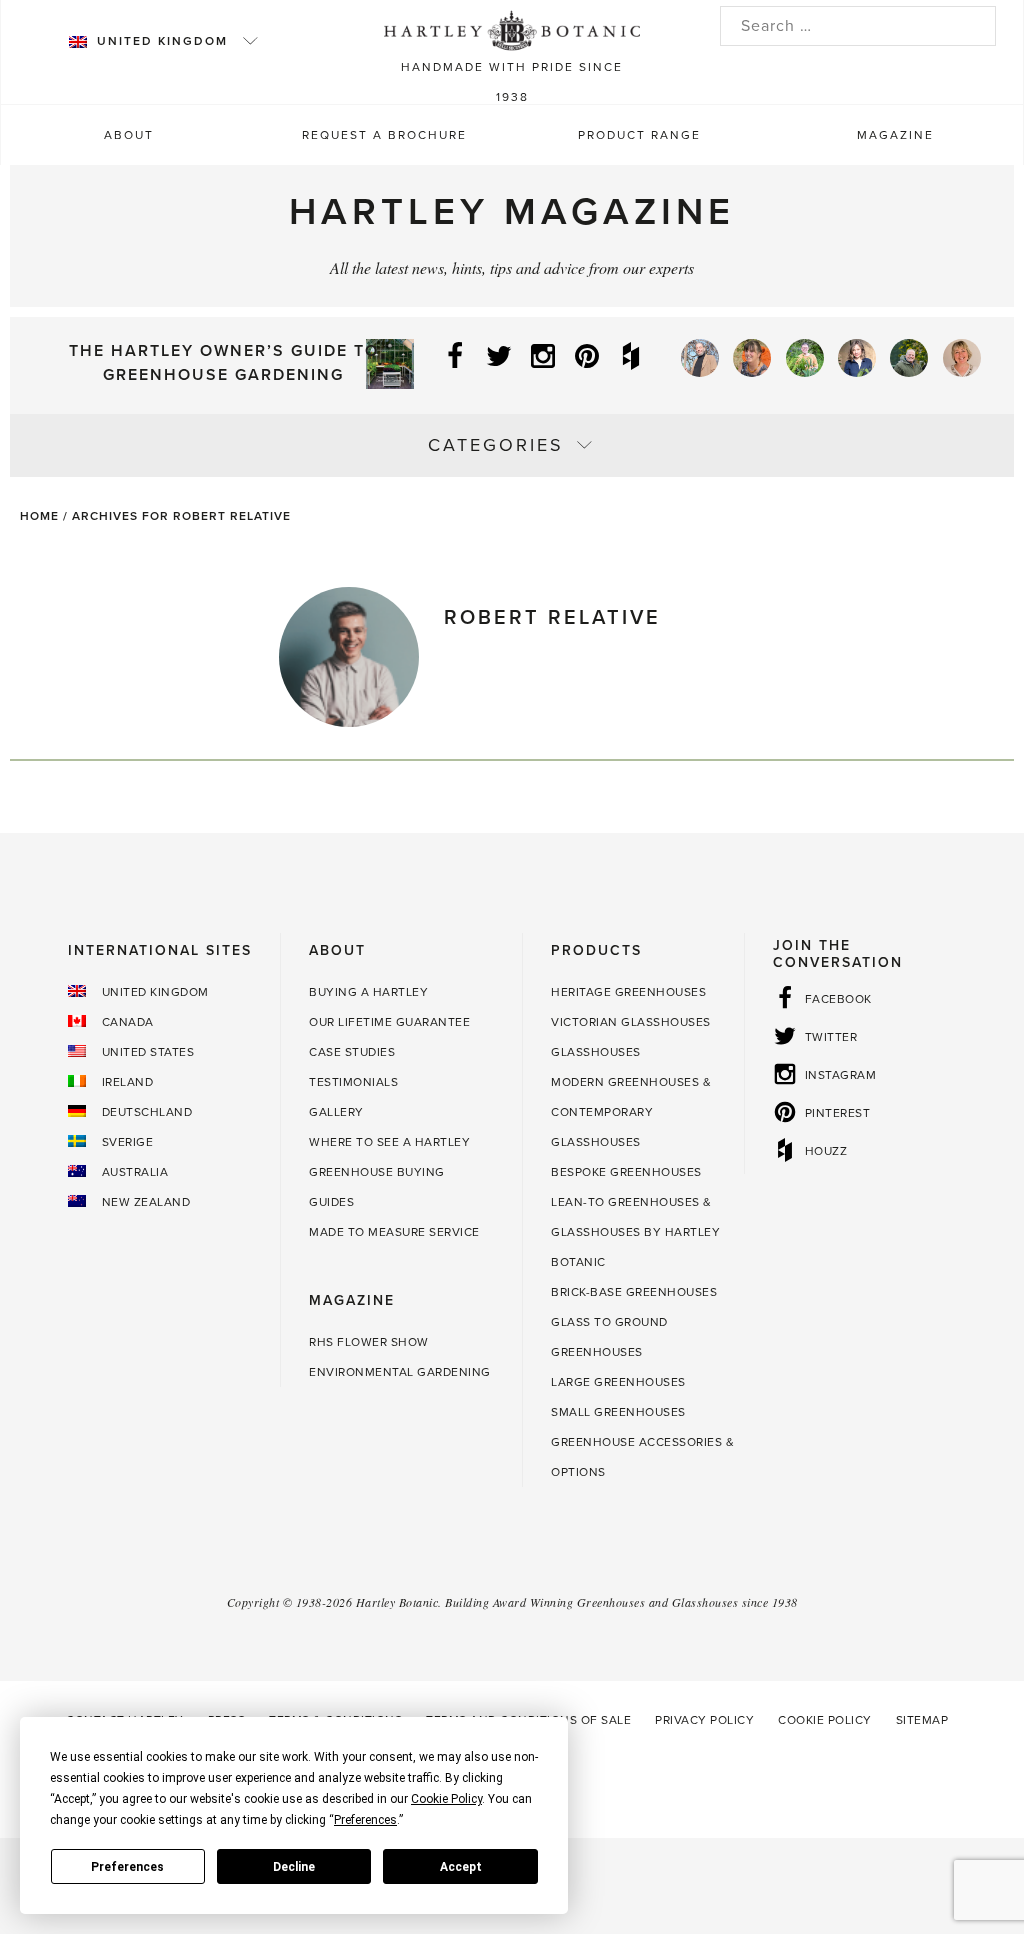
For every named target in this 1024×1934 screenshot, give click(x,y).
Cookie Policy (825, 1720)
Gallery (336, 1112)
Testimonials (353, 1082)
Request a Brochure (384, 135)
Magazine (895, 135)
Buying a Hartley (368, 992)
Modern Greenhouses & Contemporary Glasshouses (631, 1112)
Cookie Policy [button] (446, 1799)
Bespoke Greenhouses (626, 1172)
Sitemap (922, 1720)
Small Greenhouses (618, 1412)
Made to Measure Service (394, 1232)
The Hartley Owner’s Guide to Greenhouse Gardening (224, 363)
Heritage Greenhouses (628, 992)
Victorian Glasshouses (631, 1022)
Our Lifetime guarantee (389, 1022)
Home (39, 516)
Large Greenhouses (618, 1382)
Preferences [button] (365, 1820)
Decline (294, 1867)
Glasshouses (596, 1052)
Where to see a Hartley (389, 1142)
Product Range (639, 135)
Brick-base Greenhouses (634, 1292)
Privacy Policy (704, 1720)
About (129, 135)
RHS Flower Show (369, 1342)
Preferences (127, 1867)
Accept (461, 1867)
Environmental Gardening (400, 1372)
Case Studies (352, 1052)
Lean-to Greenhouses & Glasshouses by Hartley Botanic (635, 1232)
